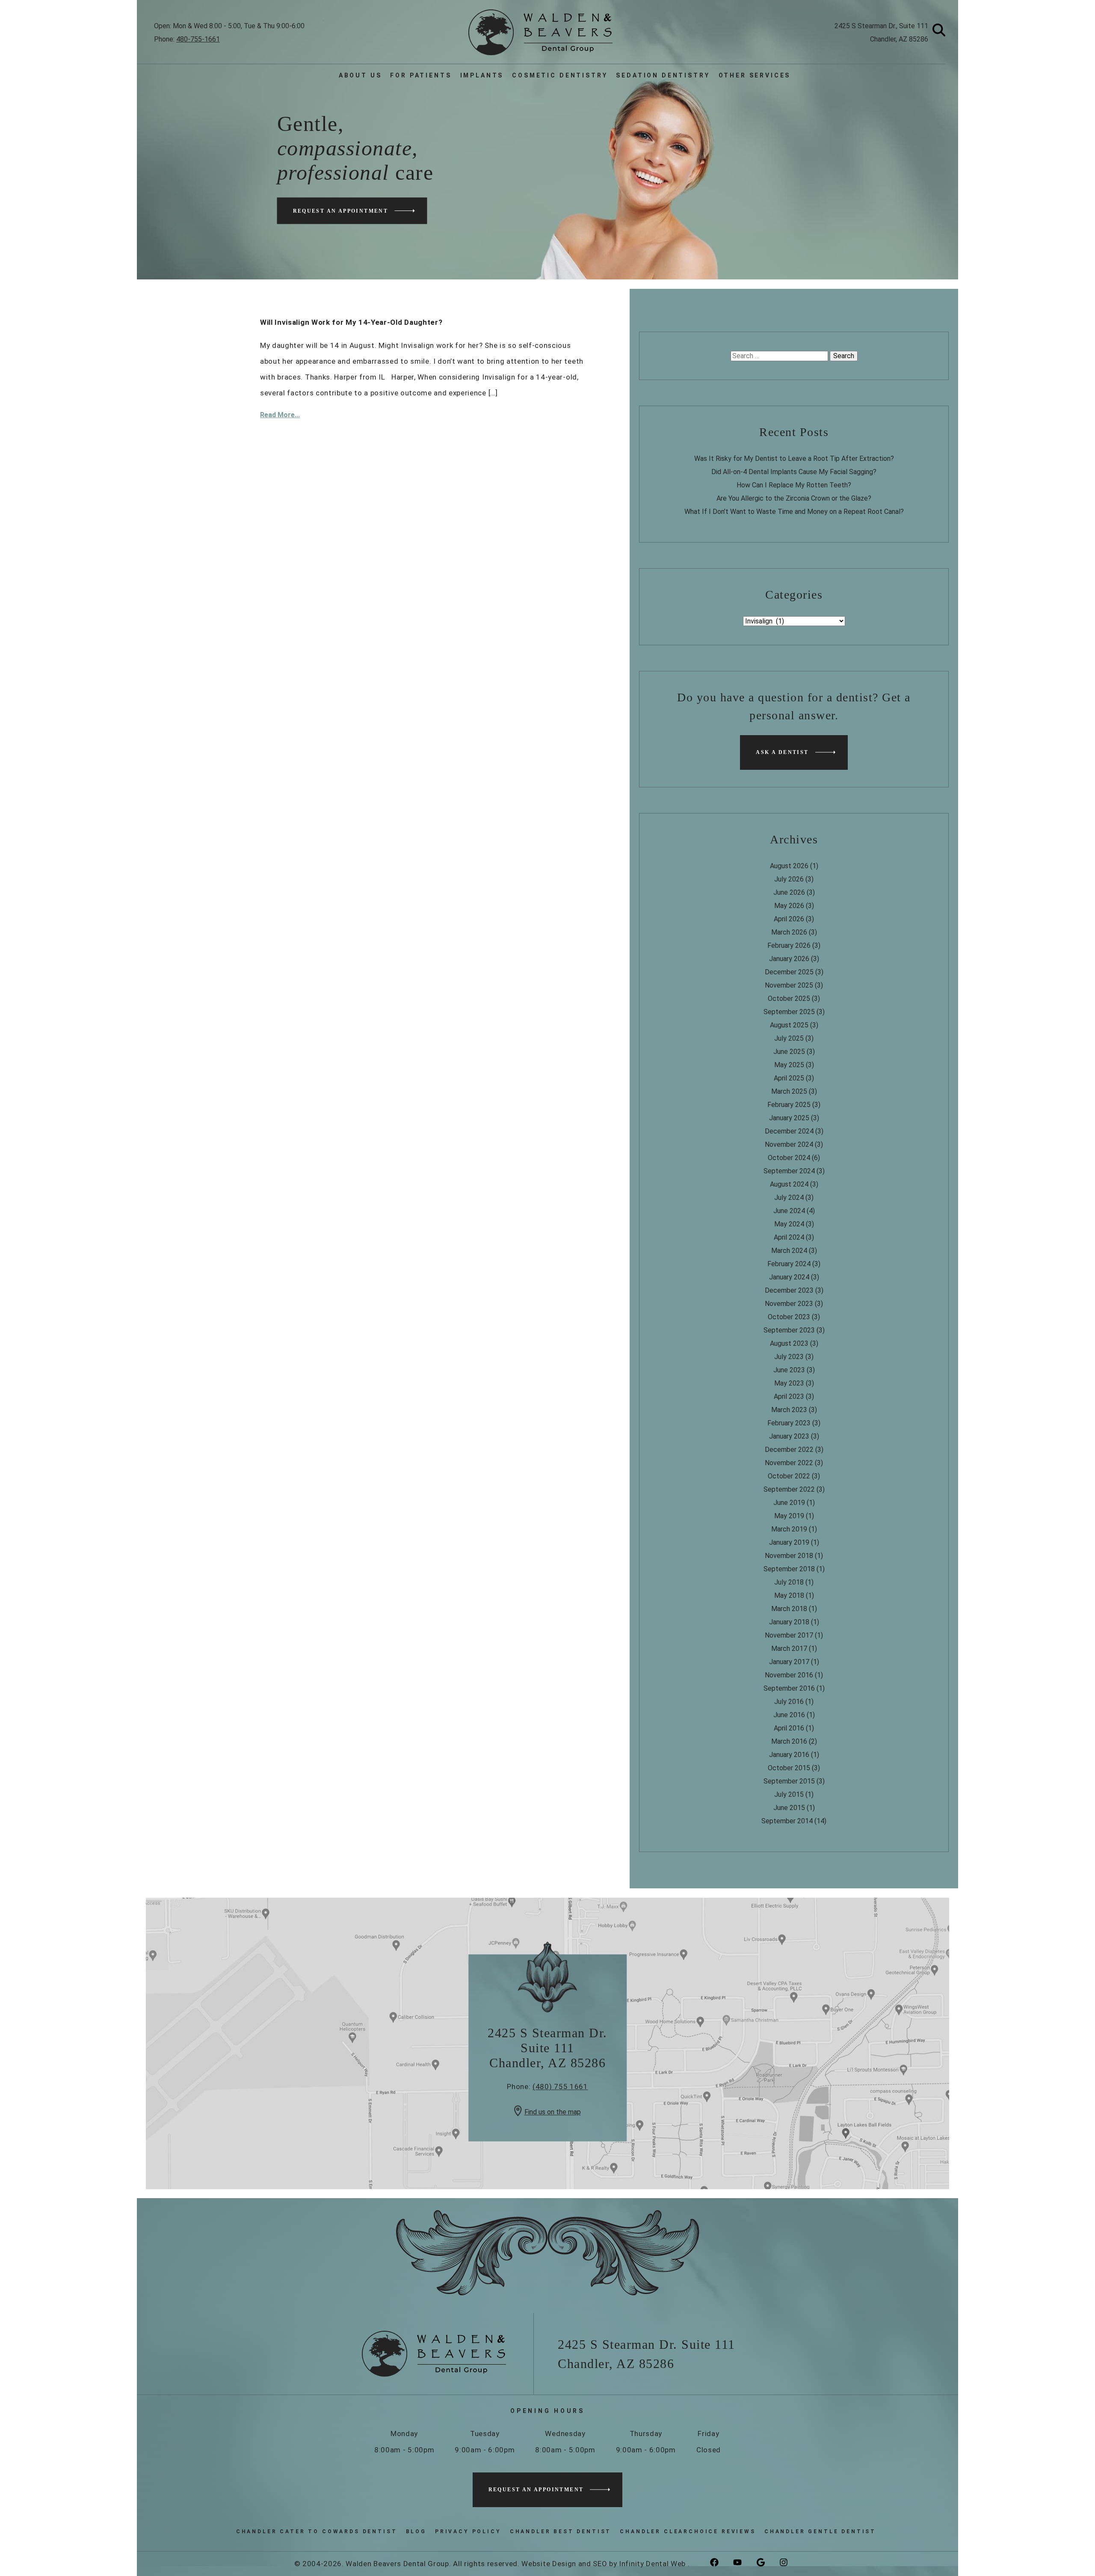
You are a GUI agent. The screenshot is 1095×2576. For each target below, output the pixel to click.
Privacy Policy (468, 2531)
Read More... (280, 415)
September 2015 (789, 1781)
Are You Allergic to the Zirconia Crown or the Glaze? (794, 498)
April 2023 (789, 1396)
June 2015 (789, 1808)
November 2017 (789, 1635)
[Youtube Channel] (744, 2563)
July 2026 (789, 879)
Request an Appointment (341, 211)
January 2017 (789, 1662)
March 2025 (789, 1091)
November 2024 (789, 1144)
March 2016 (789, 1741)
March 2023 (789, 1410)
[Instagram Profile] (790, 2563)
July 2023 (789, 1357)
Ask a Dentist (782, 752)
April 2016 (789, 1728)
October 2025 (789, 999)
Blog (416, 2531)
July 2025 (789, 1038)
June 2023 (789, 1370)
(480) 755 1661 (560, 2087)
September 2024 (789, 1171)
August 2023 (789, 1343)
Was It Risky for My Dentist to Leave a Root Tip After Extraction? (794, 459)
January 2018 (789, 1622)
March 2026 (789, 932)
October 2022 (789, 1476)
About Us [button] (360, 75)
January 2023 (789, 1436)
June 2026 (789, 892)
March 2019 (789, 1529)
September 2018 (789, 1569)
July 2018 (789, 1582)
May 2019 (789, 1516)
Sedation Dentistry (663, 75)
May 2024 (789, 1224)
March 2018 (789, 1609)
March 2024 (789, 1251)
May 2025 (789, 1065)
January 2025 (789, 1118)
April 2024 (789, 1237)
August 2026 (789, 866)
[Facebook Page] (721, 2563)
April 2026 (789, 919)
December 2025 (789, 972)
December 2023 (789, 1290)
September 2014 (787, 1821)
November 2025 (789, 985)
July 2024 (789, 1197)
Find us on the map (553, 2112)
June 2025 (789, 1052)
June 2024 (789, 1211)
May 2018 (789, 1595)
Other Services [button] (755, 75)
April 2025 (789, 1078)
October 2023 (789, 1317)
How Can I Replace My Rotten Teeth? (794, 485)
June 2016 (789, 1715)
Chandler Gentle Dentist (820, 2531)
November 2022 (789, 1463)
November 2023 (789, 1304)
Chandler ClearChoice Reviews (688, 2531)
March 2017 (789, 1649)
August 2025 (789, 1025)
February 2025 (789, 1105)
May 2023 (789, 1383)
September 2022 (789, 1489)
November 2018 (789, 1556)
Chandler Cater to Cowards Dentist (317, 2531)
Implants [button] (482, 75)
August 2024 (789, 1184)
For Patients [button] (421, 75)
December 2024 (789, 1131)
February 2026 (789, 945)
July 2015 (789, 1794)
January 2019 (789, 1542)
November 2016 (789, 1675)
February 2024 (789, 1264)
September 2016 (789, 1688)
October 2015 (789, 1768)
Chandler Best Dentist (561, 2531)
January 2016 (789, 1755)
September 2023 (789, 1330)
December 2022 (789, 1450)
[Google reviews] (767, 2563)
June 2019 (789, 1503)
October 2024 (789, 1158)
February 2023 (789, 1423)
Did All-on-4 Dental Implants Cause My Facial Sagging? (794, 472)
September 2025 (789, 1012)
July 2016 (789, 1702)
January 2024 (789, 1277)
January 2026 (789, 959)
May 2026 (789, 906)
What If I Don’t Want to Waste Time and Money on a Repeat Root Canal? (794, 512)
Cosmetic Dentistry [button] (560, 75)
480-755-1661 (198, 39)
